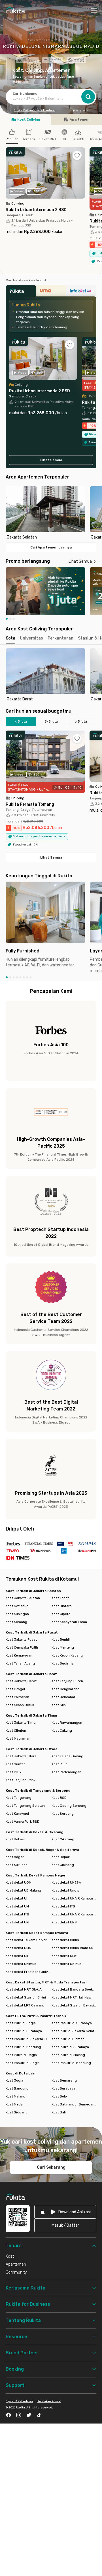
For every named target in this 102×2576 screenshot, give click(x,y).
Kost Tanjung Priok (21, 1780)
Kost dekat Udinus (66, 1964)
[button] (74, 111)
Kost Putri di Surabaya (24, 2031)
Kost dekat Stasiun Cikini (26, 1997)
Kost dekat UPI (17, 1922)
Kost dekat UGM (19, 1882)
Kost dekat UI (16, 1898)
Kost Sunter (15, 1764)
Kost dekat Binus (65, 1940)
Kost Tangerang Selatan (25, 1806)
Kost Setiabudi (18, 1606)
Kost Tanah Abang (20, 1663)
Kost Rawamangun (67, 1723)
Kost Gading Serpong (69, 1806)
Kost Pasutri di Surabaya (72, 2023)
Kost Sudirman (64, 1663)
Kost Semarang (64, 2080)
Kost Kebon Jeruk (20, 1705)
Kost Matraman (18, 1738)
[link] (65, 2212)
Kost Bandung (17, 2088)
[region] (51, 513)
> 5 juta (81, 721)
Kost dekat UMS (18, 1948)
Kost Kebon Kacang (67, 1655)
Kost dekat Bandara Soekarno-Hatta (74, 1989)
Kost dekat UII (17, 1956)
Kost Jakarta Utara (21, 1756)
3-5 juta (51, 721)
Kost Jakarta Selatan (23, 1598)
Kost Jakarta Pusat (21, 1639)
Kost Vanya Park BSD (23, 1822)
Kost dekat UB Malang (23, 1890)
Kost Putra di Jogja (21, 2055)
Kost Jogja (14, 2080)
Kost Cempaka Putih (22, 1647)
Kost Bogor (15, 1857)
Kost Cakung (62, 1731)
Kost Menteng (63, 1647)
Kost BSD (59, 1798)
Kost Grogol (15, 1689)
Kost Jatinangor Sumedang (74, 2104)
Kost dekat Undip (65, 1890)
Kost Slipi (59, 1705)
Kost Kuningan (17, 1614)
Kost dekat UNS (64, 1922)
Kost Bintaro (62, 1606)
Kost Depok (61, 1857)
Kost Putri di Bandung (23, 2047)
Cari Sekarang (51, 2167)
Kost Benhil (61, 1639)
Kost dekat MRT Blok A (24, 1989)
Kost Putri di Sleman (68, 2039)
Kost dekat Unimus (21, 1964)
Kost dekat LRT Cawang (25, 2005)
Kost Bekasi (15, 1839)
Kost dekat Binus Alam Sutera (74, 1948)
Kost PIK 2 (14, 1772)
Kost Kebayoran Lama (69, 1622)
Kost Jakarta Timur (21, 1723)
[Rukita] (21, 292)
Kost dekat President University (28, 1972)
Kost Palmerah (17, 1697)
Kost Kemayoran (19, 1655)
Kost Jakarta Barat (21, 1681)
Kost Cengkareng (66, 1689)
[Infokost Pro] (81, 292)
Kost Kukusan (17, 1865)
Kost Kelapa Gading (67, 1756)
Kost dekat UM (17, 1906)
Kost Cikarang (63, 1839)
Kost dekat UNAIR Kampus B (74, 1898)
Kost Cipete (61, 1614)
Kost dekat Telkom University (28, 1940)
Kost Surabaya (63, 2088)
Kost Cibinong (63, 1865)
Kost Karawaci (17, 1814)
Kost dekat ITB (17, 1914)
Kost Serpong (63, 1814)
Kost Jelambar (63, 1697)
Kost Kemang (16, 1622)
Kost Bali (59, 2112)
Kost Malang (16, 2096)
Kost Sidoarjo (17, 2112)
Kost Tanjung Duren (67, 1681)
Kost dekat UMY (64, 1956)
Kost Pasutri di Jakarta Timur (28, 2039)
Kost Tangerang (19, 1798)
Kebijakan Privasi (49, 2401)
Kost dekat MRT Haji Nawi (72, 1997)
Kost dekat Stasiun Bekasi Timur (74, 2005)
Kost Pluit (59, 1764)
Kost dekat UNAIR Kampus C (74, 1914)
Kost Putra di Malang (68, 2055)
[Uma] (51, 292)
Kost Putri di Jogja (21, 2023)
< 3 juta (21, 721)
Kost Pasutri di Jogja (23, 2063)
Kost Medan (15, 2104)
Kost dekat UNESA (66, 1882)
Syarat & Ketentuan (19, 2401)
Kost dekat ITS (63, 1906)
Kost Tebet (60, 1598)
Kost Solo (59, 2096)
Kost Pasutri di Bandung (71, 2063)
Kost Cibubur (16, 1731)
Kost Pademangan (66, 1772)
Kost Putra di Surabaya (70, 2047)
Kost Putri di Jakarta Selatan (74, 2031)
